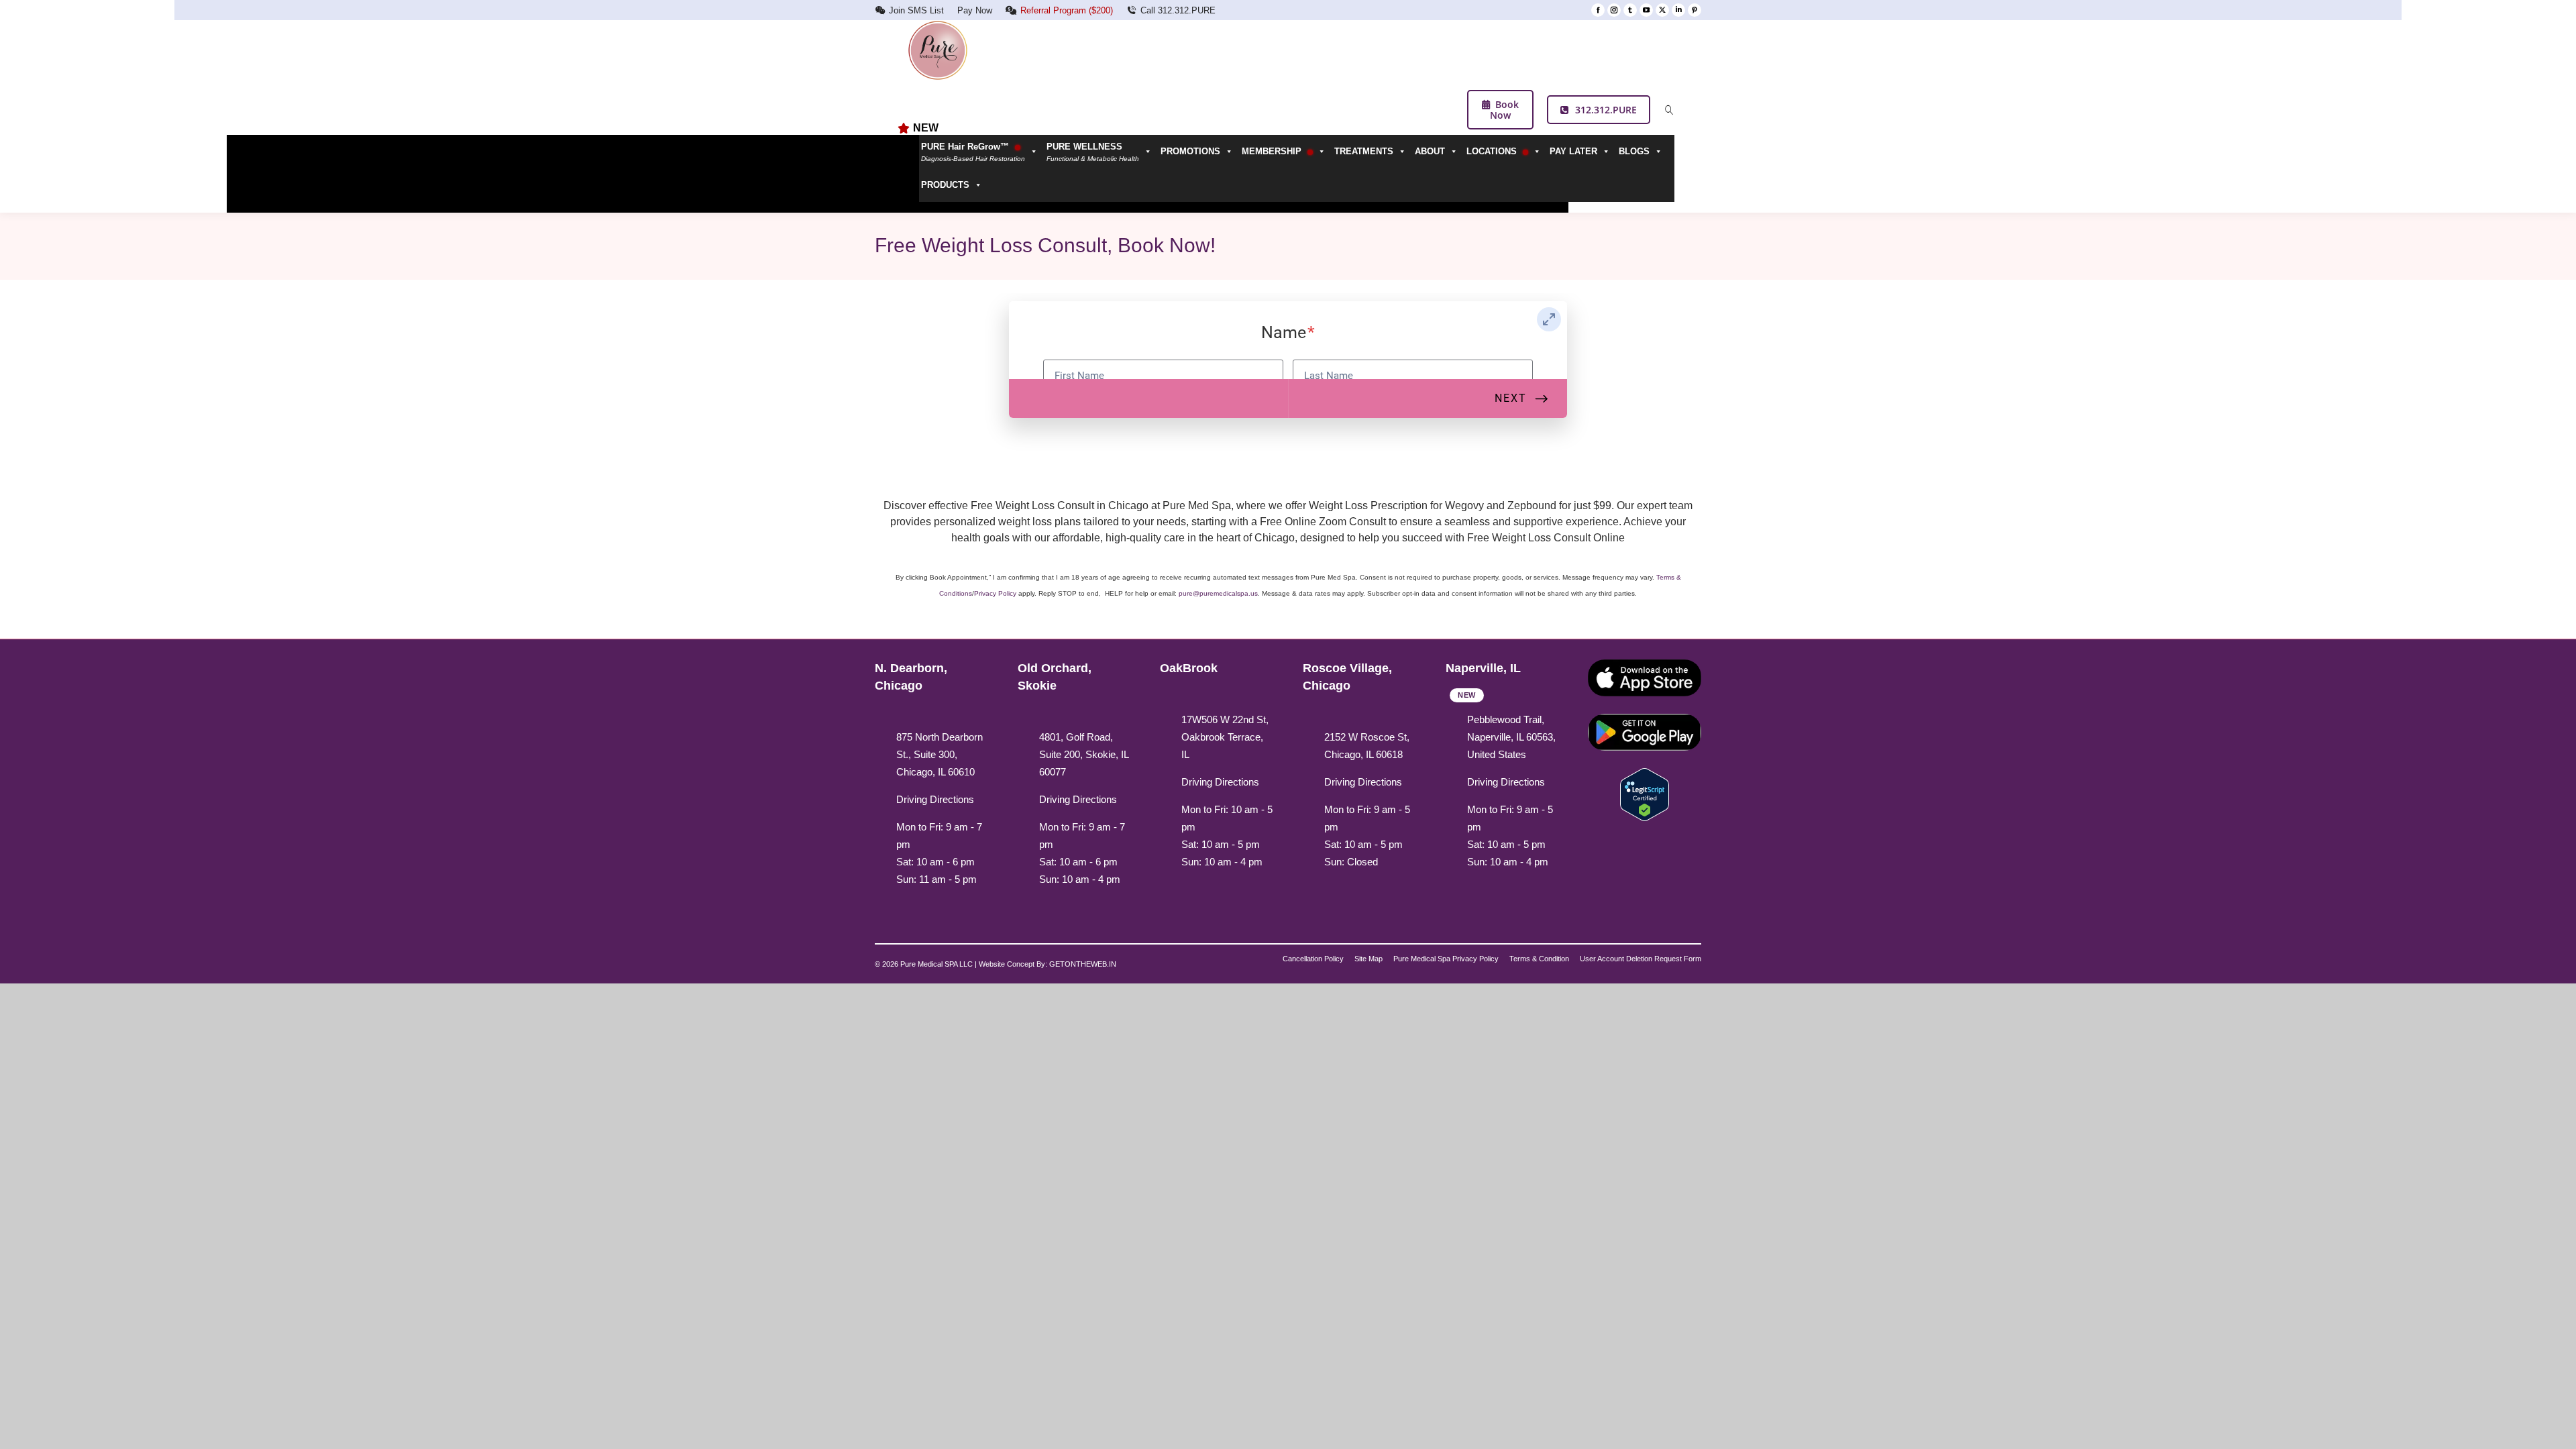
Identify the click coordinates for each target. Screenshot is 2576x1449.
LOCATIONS (1493, 151)
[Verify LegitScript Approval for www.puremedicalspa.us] (1645, 794)
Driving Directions (935, 799)
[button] (1102, 152)
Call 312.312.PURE (1178, 10)
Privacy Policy (995, 593)
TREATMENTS (1364, 151)
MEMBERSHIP (1273, 151)
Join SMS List (916, 10)
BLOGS (1634, 151)
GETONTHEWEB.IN (1083, 964)
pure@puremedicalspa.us (1218, 593)
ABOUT (1430, 151)
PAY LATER (1573, 151)
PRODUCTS (945, 185)
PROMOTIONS (1190, 151)
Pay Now (975, 10)
